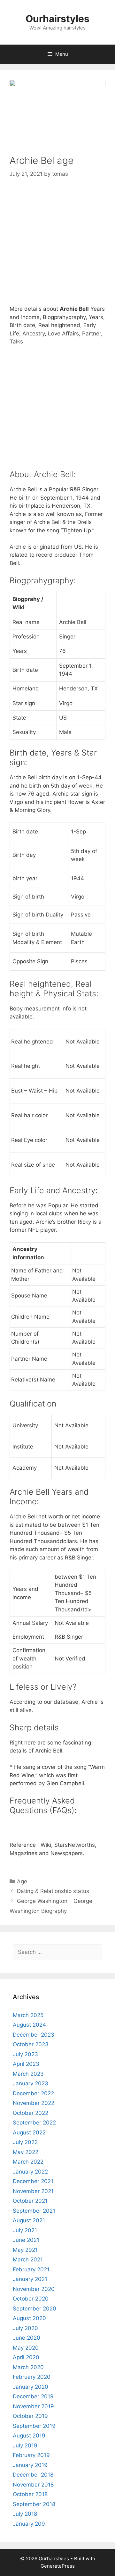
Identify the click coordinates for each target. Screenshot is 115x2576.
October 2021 (30, 2201)
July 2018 (25, 2514)
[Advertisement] (57, 247)
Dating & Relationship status (53, 1891)
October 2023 (31, 2044)
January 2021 (30, 2279)
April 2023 (26, 2064)
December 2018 (33, 2475)
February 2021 (31, 2269)
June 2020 (27, 2338)
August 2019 (29, 2436)
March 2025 (28, 2015)
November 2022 (34, 2103)
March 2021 (28, 2259)
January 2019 (30, 2465)
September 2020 (34, 2309)
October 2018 (30, 2494)
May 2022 (26, 2152)
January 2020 (31, 2387)
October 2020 (31, 2299)
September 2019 (34, 2426)
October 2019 (30, 2416)
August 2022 (29, 2133)
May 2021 (25, 2250)
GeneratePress (58, 2566)
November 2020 (34, 2289)
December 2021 (33, 2181)
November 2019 (33, 2406)
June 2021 (26, 2240)
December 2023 (34, 2035)
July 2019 (25, 2445)
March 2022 (28, 2162)
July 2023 (25, 2054)
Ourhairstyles (57, 19)
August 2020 (29, 2318)
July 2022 (25, 2142)
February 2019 (31, 2455)
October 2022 (31, 2113)
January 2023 (31, 2083)
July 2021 (25, 2230)
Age (22, 1881)
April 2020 (26, 2357)
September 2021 (34, 2211)
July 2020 (25, 2328)
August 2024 (29, 2025)
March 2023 (28, 2074)
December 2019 (33, 2396)
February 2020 (32, 2377)
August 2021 (29, 2220)
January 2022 (30, 2172)
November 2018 (33, 2485)
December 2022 (33, 2093)
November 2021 (33, 2191)
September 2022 (34, 2123)
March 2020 (28, 2367)
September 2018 (34, 2504)
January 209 (29, 2524)
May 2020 (26, 2348)
